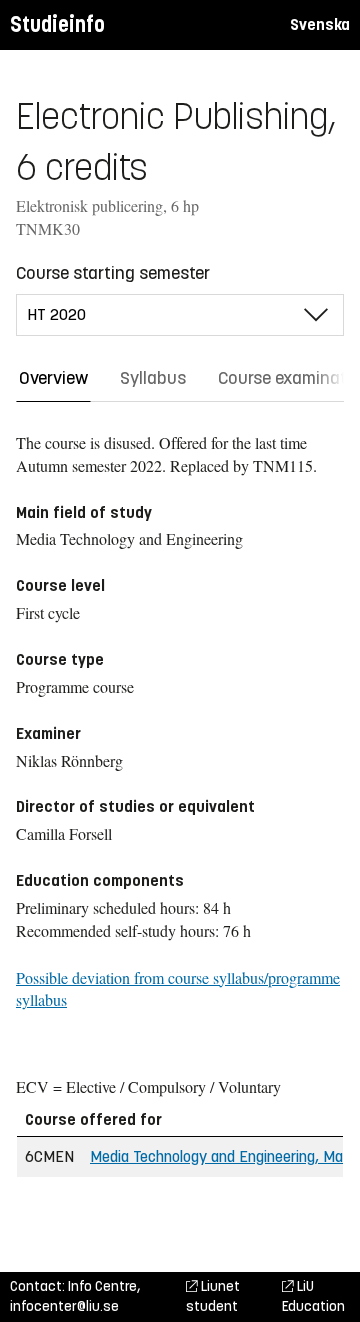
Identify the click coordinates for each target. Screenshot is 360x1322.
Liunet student (213, 1296)
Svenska (320, 24)
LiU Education (313, 1296)
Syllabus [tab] (153, 378)
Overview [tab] (53, 378)
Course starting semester (113, 273)
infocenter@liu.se (64, 1306)
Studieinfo (57, 24)
